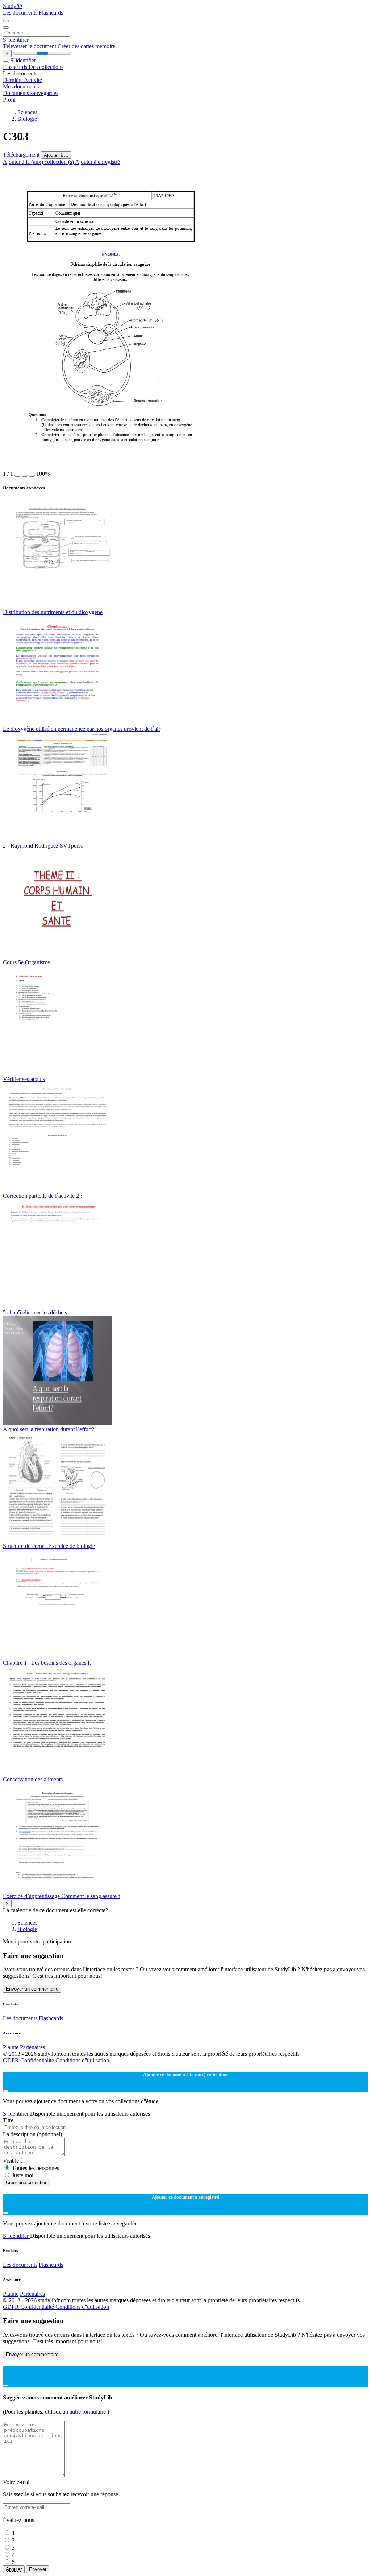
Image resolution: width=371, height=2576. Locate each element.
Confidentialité (38, 2060)
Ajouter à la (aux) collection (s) (39, 162)
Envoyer (38, 2569)
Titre (8, 2120)
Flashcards (51, 13)
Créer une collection (27, 2182)
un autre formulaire (85, 2412)
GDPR (12, 2060)
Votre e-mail (17, 2482)
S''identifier (16, 40)
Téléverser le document (30, 46)
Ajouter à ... (56, 155)
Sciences (27, 112)
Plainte (11, 2047)
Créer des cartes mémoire (86, 46)
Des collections (46, 67)
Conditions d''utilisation (82, 2060)
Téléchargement (22, 155)
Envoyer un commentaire (32, 1989)
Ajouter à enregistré (97, 162)
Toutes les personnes (36, 2168)
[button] (17, 476)
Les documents (21, 13)
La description (32, 2134)
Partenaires (32, 2047)
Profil (9, 100)
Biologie (27, 119)
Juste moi (23, 2175)
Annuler (14, 2569)
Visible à (13, 2161)
